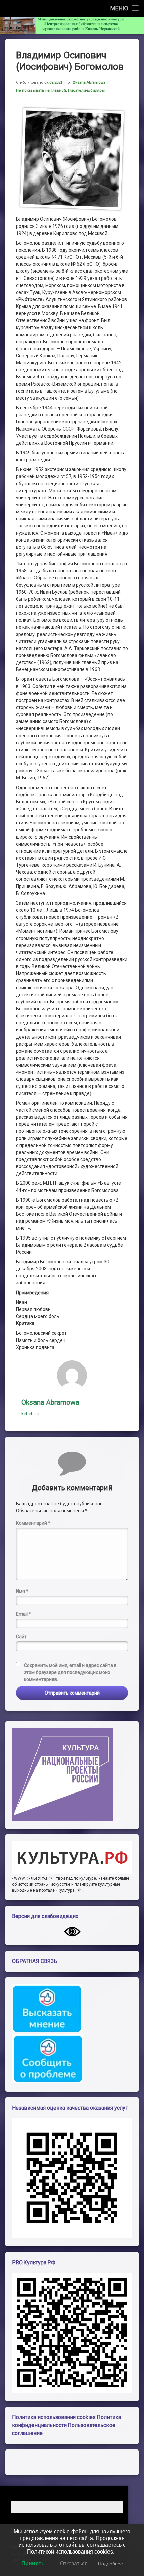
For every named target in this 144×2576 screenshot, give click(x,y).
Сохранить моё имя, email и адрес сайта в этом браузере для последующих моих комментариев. (70, 1672)
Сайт (21, 1637)
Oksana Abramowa (89, 82)
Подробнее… (113, 2564)
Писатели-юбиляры (86, 90)
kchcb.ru (30, 1414)
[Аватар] (72, 1375)
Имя (22, 1591)
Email (24, 1614)
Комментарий (33, 1523)
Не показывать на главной (41, 90)
